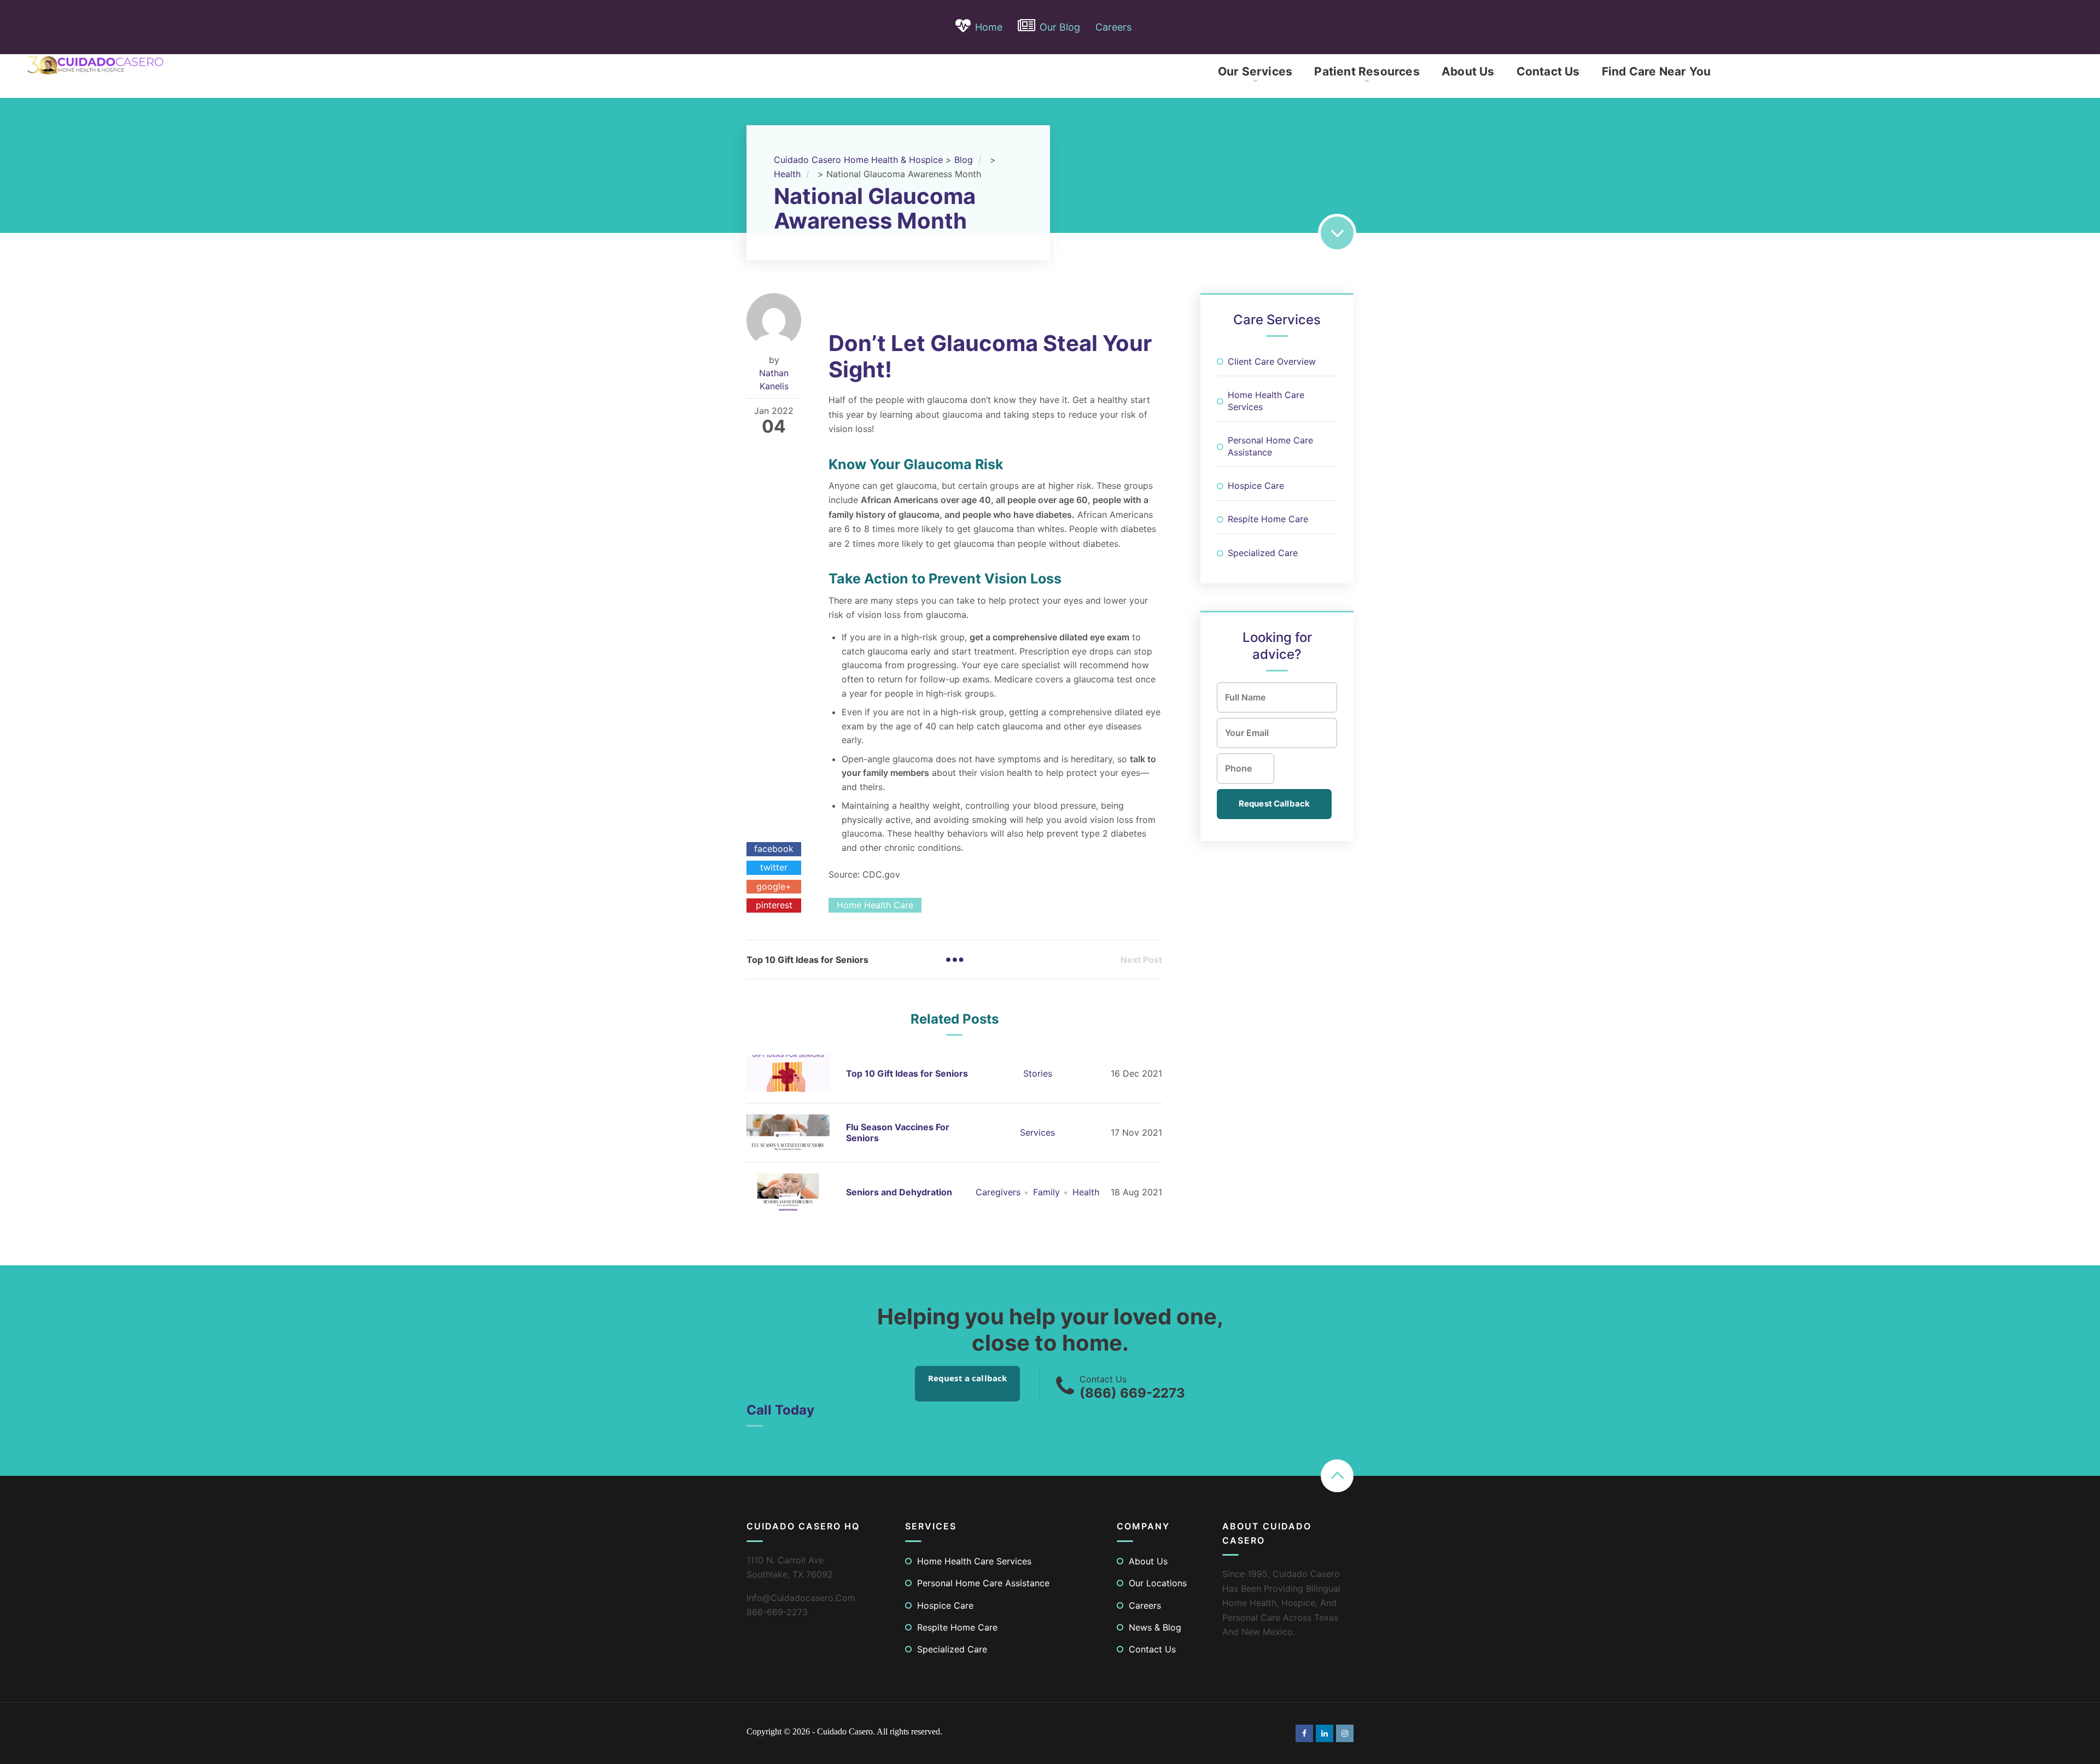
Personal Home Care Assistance (1270, 446)
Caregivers (998, 1192)
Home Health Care (875, 905)
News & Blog (1155, 1627)
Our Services (1255, 71)
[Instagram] (1345, 1733)
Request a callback (968, 1378)
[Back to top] (1337, 1476)
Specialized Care (1263, 553)
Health (1086, 1192)
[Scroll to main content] (1337, 233)
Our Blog (1060, 27)
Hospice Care (1256, 486)
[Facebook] (1304, 1733)
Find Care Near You (1656, 71)
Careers (1113, 27)
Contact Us (1548, 71)
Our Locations (1158, 1583)
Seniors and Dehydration (899, 1192)
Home (989, 27)
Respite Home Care (1268, 519)
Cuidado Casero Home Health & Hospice (858, 160)
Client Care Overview (1272, 361)
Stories (1038, 1073)
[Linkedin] (1325, 1733)
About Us (1468, 71)
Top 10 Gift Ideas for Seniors (907, 1073)
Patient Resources (1367, 71)
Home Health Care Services (1266, 401)
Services (1037, 1132)
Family (1046, 1192)
